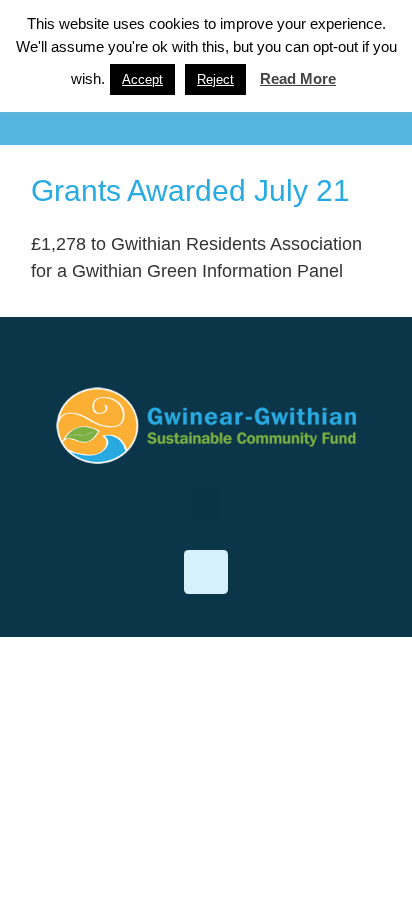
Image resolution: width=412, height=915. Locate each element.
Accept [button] (142, 79)
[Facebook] (206, 572)
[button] (206, 112)
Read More (298, 78)
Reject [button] (215, 79)
